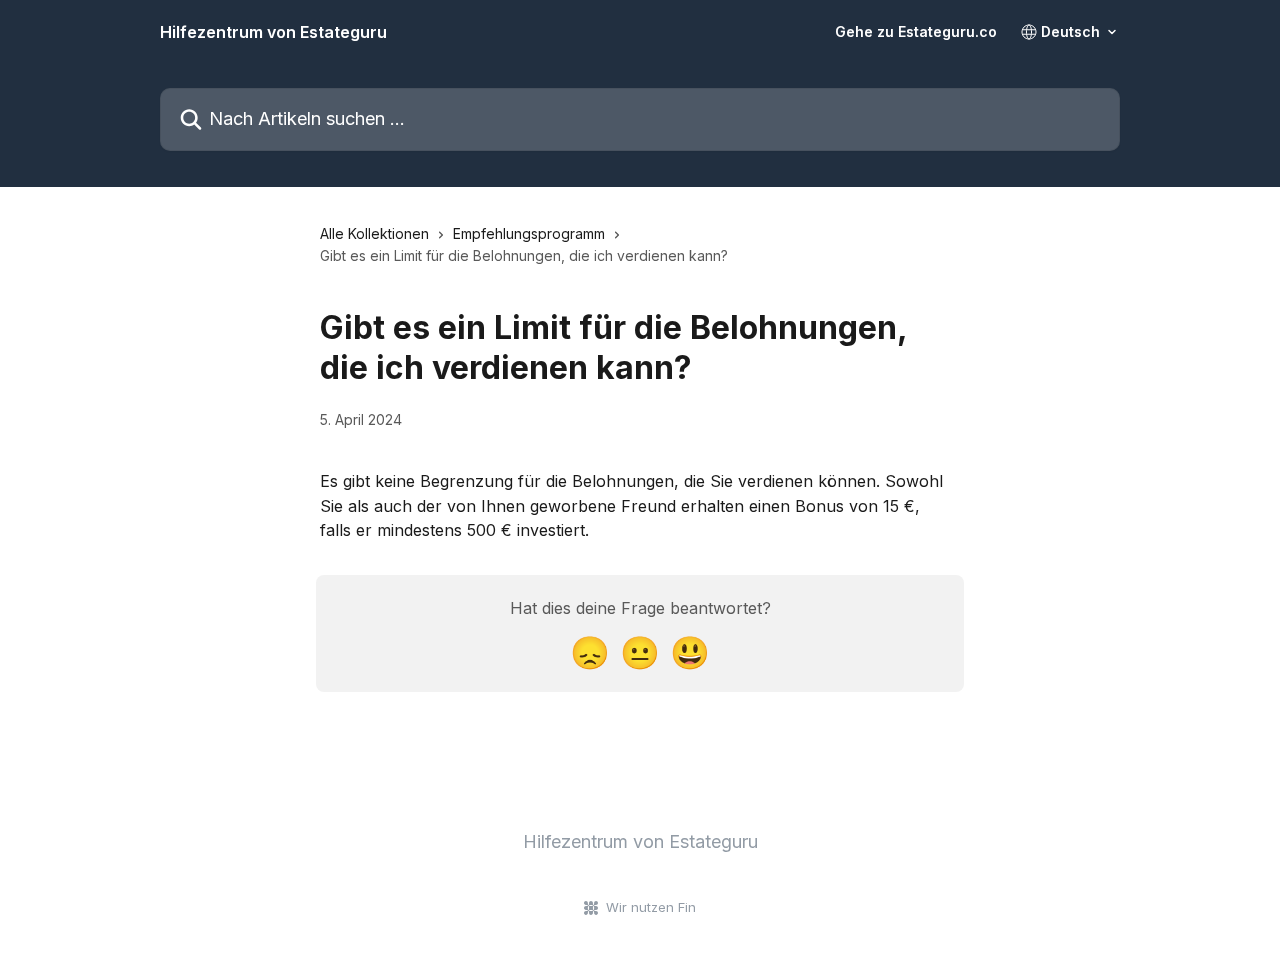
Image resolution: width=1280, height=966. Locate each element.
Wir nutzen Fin (651, 907)
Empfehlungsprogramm (529, 233)
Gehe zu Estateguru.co (916, 32)
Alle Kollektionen (374, 233)
